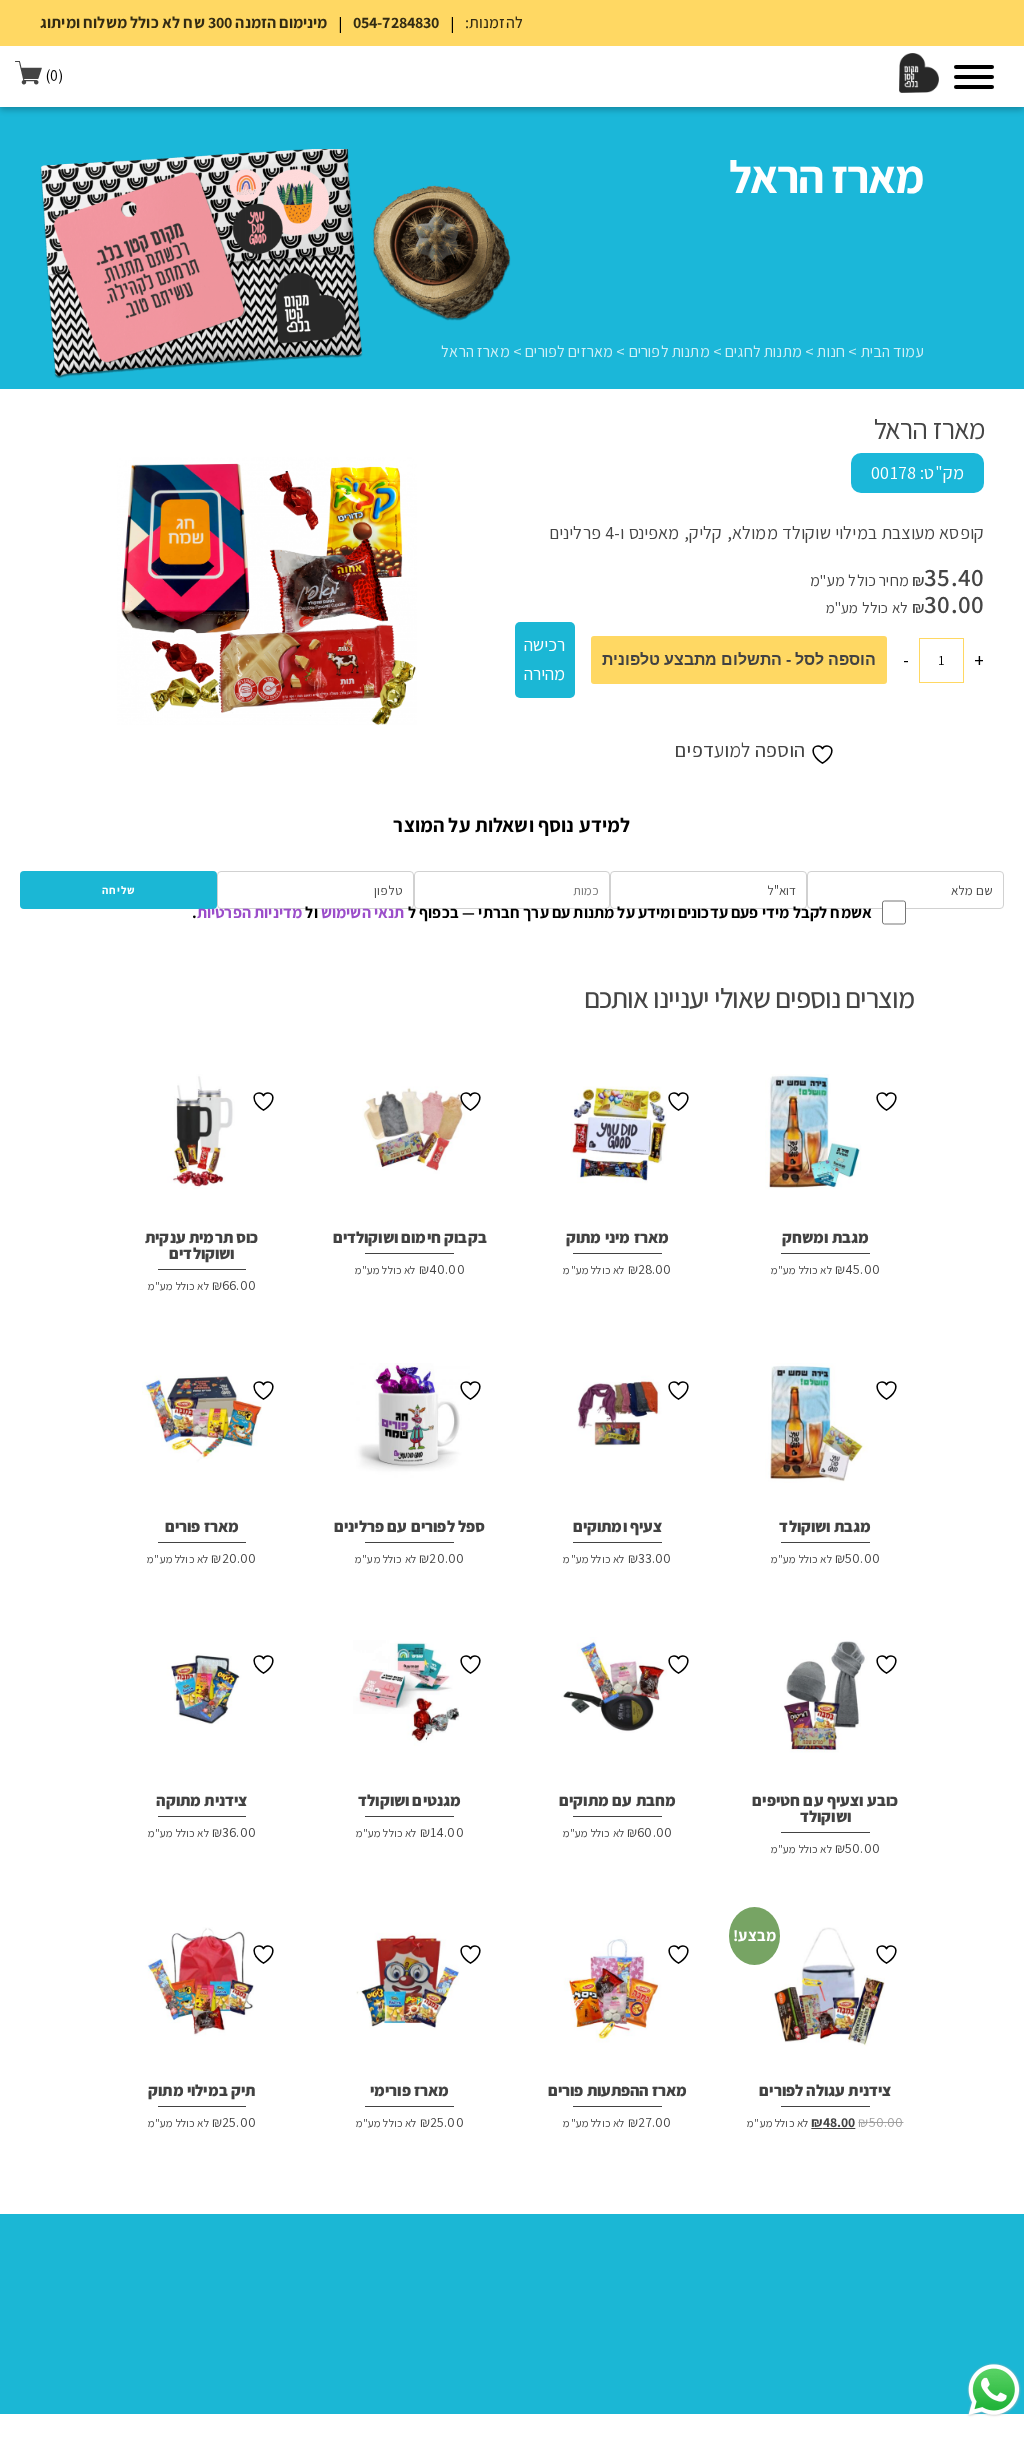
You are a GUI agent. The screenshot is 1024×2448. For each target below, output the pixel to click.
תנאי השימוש (363, 912)
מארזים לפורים (569, 351)
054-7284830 (396, 22)
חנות (831, 351)
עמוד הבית (892, 351)
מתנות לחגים (763, 351)
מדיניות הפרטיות (249, 912)
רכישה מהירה (545, 659)
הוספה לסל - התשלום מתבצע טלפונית (739, 659)
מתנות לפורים (669, 351)
